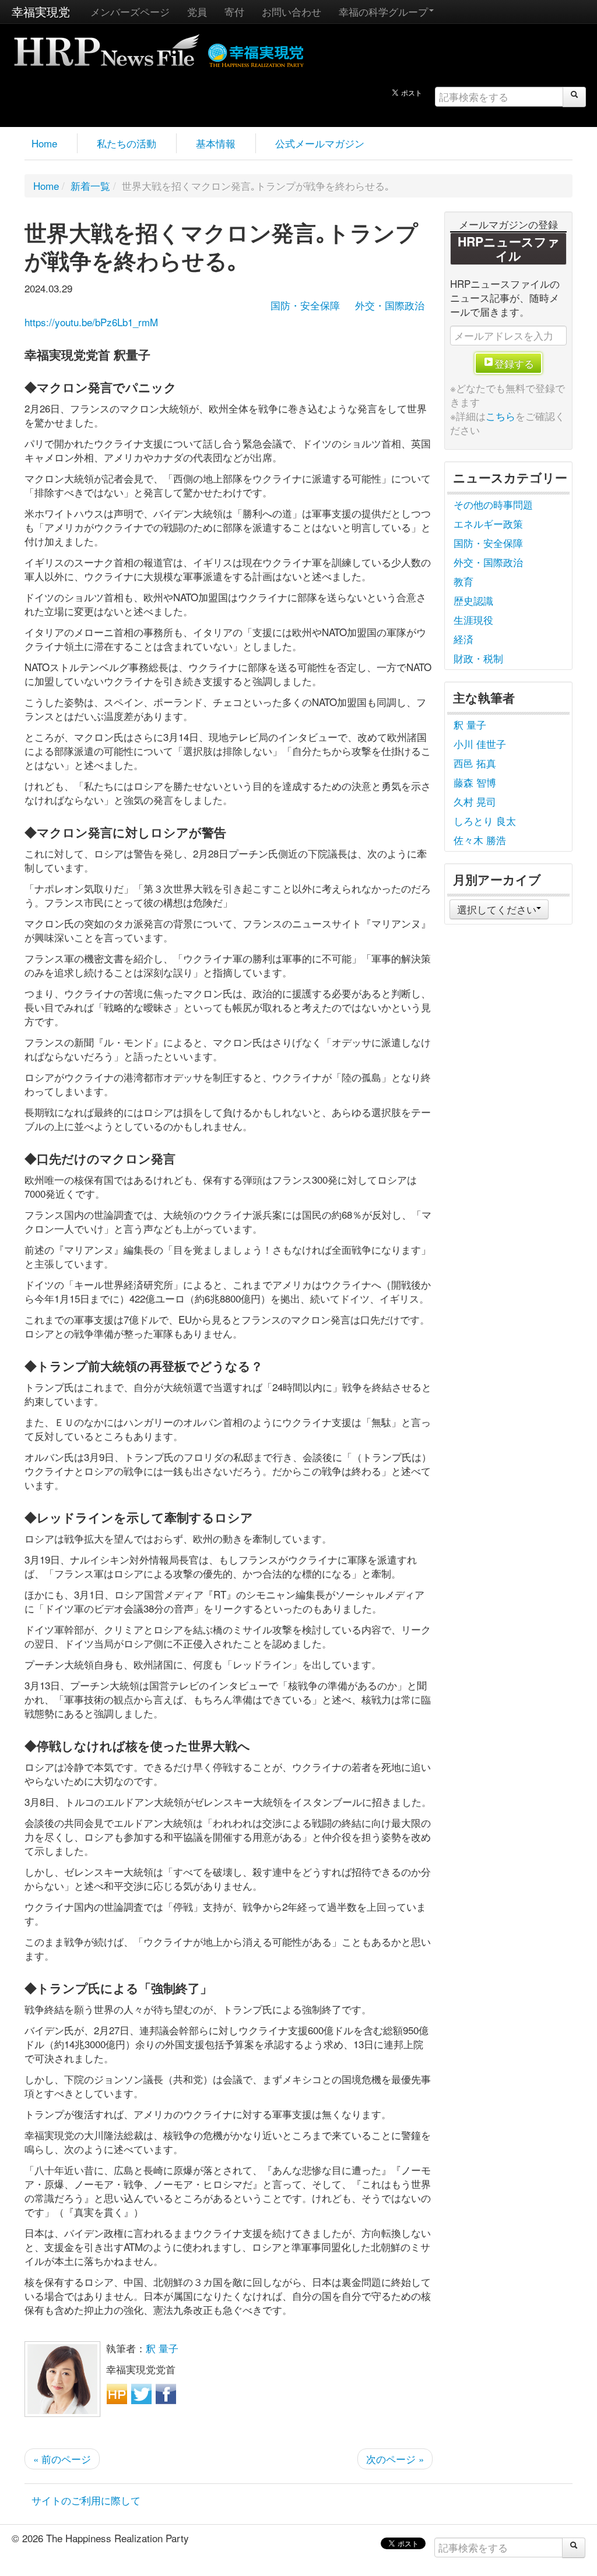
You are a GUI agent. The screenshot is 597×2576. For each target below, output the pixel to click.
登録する (514, 363)
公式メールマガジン (320, 143)
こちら (501, 416)
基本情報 (216, 143)
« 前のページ (62, 2459)
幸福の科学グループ (383, 11)
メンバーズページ (130, 11)
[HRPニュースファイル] (107, 46)
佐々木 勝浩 (480, 840)
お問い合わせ (292, 11)
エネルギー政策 (488, 523)
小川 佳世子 (480, 744)
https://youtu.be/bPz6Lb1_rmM (91, 322)
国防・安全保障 (305, 305)
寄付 (234, 11)
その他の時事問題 (493, 504)
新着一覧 (90, 186)
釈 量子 (162, 2348)
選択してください (497, 909)
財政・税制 (478, 658)
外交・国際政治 (390, 305)
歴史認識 (473, 600)
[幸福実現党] (256, 53)
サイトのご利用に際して (86, 2500)
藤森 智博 (475, 782)
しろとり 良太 (485, 821)
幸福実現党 (41, 11)
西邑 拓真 (475, 763)
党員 (197, 11)
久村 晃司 (475, 801)
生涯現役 (473, 620)
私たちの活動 (127, 143)
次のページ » (395, 2459)
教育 (463, 581)
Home (44, 143)
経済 (463, 639)
